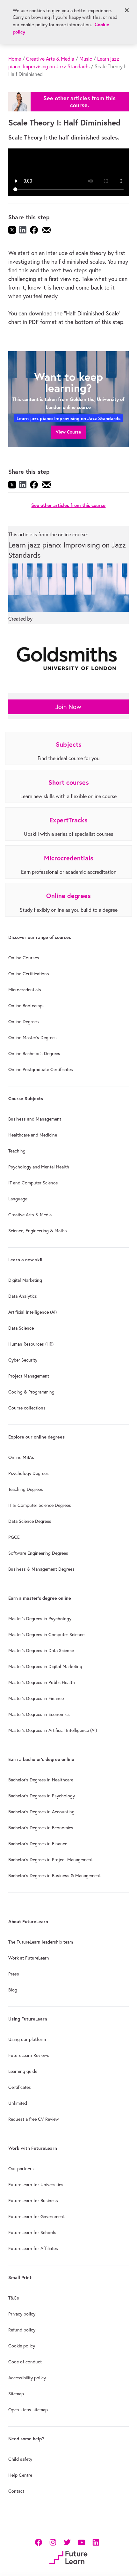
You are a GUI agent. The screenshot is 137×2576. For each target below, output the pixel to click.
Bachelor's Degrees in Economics (41, 1828)
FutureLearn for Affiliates (33, 2248)
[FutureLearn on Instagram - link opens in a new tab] (53, 2542)
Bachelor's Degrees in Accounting (41, 1812)
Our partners (21, 2169)
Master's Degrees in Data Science (41, 1651)
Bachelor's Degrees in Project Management (50, 1860)
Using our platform (27, 2039)
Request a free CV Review (34, 2119)
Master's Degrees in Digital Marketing (45, 1666)
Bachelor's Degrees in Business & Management (54, 1876)
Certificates (20, 2087)
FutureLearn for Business (33, 2201)
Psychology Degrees (29, 1473)
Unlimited (18, 2103)
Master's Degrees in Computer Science (46, 1635)
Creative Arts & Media (50, 59)
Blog (13, 1990)
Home (15, 59)
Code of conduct (25, 2362)
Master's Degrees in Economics (39, 1714)
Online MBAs (21, 1457)
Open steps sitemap (28, 2410)
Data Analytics (23, 1296)
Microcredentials (25, 990)
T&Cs (14, 2298)
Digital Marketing (25, 1280)
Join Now (68, 707)
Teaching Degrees (26, 1489)
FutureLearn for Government (36, 2217)
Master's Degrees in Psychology (40, 1619)
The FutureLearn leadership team (41, 1942)
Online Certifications (29, 974)
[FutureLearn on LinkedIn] (96, 2542)
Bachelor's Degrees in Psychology (42, 1796)
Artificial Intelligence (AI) (32, 1312)
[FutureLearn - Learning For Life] (68, 2557)
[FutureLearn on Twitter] (67, 2542)
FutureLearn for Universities (36, 2185)
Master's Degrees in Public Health (42, 1682)
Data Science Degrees (30, 1521)
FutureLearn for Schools (32, 2232)
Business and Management (35, 1119)
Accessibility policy (27, 2378)
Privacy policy (22, 2314)
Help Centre (20, 2475)
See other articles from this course (68, 505)
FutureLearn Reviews (29, 2055)
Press (14, 1974)
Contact (16, 2491)
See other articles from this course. (79, 102)
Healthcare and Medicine (33, 1135)
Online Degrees (24, 1022)
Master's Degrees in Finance (36, 1698)
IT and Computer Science (33, 1183)
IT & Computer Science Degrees (40, 1505)
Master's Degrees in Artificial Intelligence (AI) (53, 1730)
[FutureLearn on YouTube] (81, 2542)
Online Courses (24, 958)
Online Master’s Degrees (32, 1038)
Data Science (21, 1328)
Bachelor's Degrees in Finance (38, 1844)
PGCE (14, 1537)
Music (86, 59)
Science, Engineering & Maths (38, 1231)
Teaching (17, 1151)
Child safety (20, 2459)
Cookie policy (22, 2346)
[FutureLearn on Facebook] (40, 2542)
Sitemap (16, 2394)
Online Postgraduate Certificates (41, 1069)
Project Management (29, 1376)
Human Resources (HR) (31, 1344)
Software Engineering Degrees (38, 1553)
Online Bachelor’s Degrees (34, 1054)
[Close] (127, 10)
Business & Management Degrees (41, 1569)
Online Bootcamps (26, 1006)
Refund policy (22, 2330)
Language (18, 1199)
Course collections (27, 1408)
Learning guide (23, 2071)
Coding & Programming (31, 1392)
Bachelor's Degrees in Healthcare (41, 1780)
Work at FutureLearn (29, 1958)
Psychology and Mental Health (39, 1167)
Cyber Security (23, 1360)
